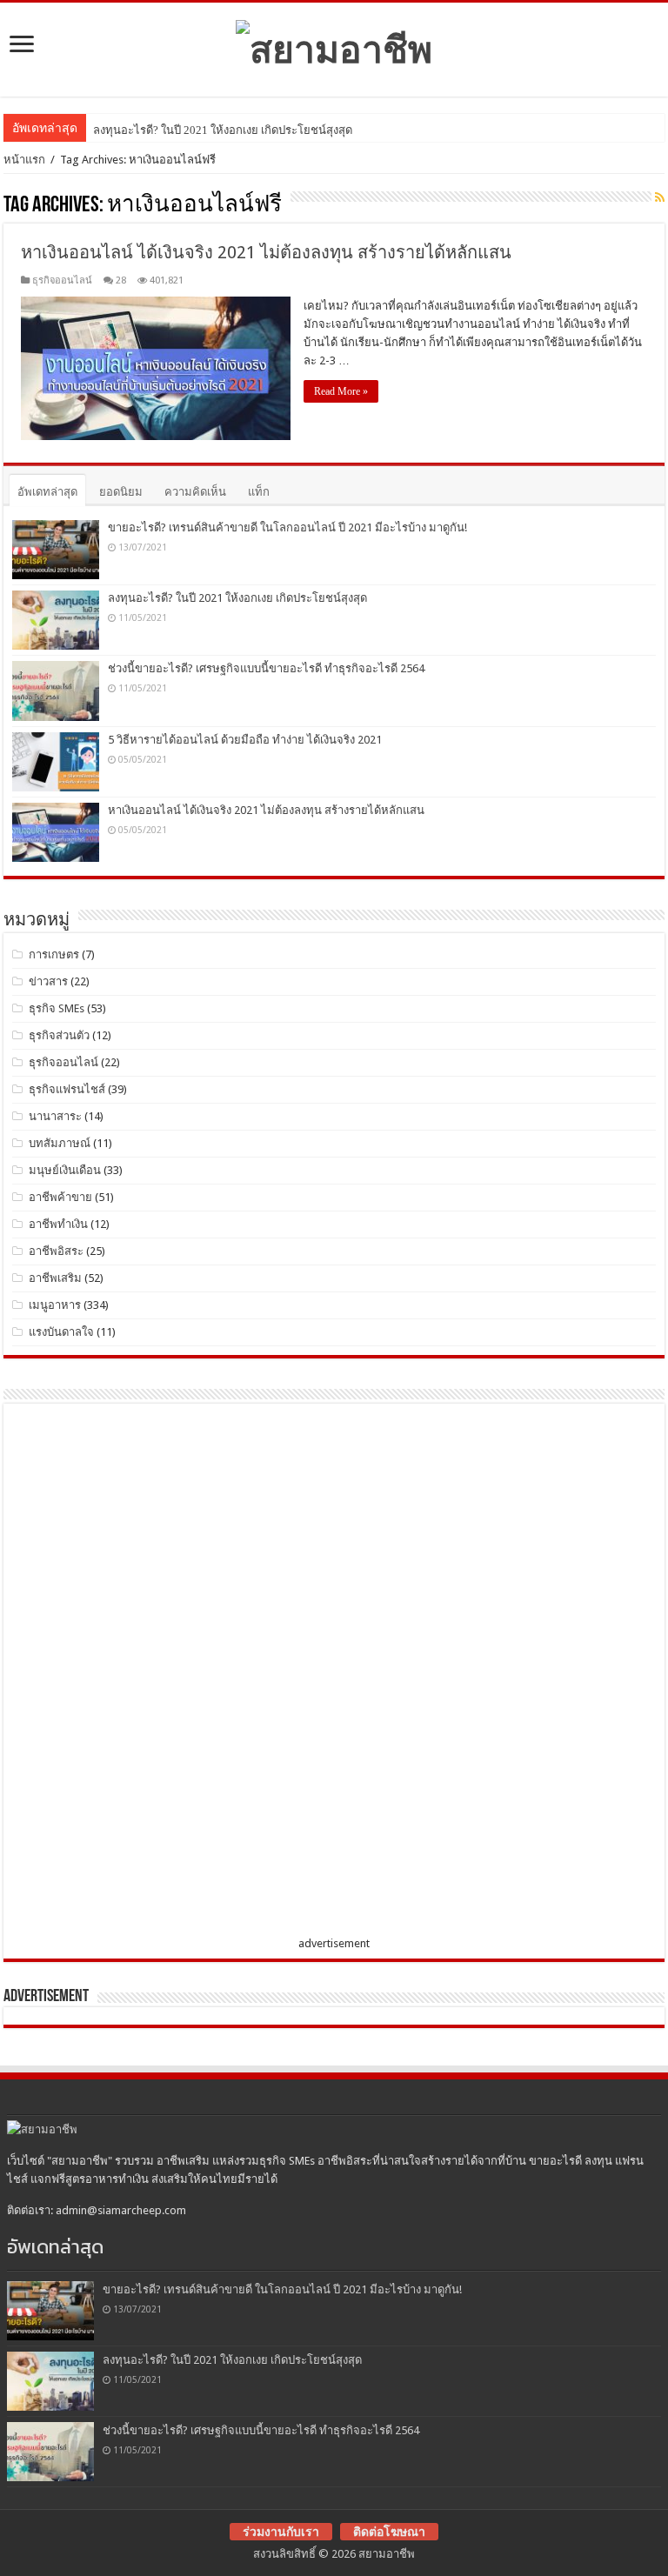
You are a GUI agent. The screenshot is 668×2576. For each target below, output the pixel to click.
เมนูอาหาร (55, 1305)
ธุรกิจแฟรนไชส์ (67, 1089)
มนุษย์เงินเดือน (65, 1170)
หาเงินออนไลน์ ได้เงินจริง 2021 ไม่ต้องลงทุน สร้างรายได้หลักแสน (266, 252)
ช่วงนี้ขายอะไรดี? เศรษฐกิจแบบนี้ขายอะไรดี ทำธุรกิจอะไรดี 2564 (266, 668)
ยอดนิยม (121, 492)
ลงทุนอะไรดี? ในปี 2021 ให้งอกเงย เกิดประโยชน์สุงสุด (223, 130)
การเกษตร (54, 954)
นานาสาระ (55, 1116)
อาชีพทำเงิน (58, 1224)
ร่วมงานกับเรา (281, 2532)
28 (121, 280)
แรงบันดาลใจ (61, 1332)
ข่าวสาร (48, 981)
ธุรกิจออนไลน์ (62, 280)
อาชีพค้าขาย (60, 1197)
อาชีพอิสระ (56, 1251)
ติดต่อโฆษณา (389, 2532)
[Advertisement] (143, 1673)
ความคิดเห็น (195, 492)
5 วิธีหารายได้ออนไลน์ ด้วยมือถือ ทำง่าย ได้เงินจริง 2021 (245, 740)
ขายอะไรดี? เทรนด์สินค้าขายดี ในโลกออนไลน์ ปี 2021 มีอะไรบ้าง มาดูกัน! (287, 527)
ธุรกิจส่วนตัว (59, 1035)
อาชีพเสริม (55, 1278)
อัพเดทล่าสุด (47, 492)
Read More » (341, 391)
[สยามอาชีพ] (334, 46)
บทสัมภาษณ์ (60, 1143)
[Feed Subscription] (660, 197)
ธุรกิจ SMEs (57, 1008)
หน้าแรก (24, 160)
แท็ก (259, 492)
